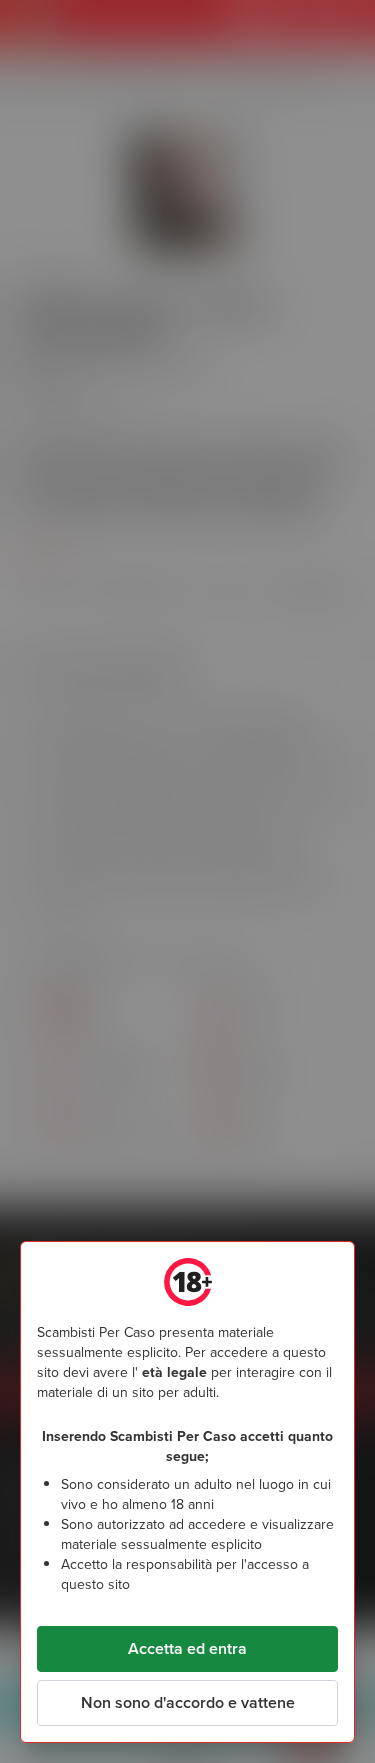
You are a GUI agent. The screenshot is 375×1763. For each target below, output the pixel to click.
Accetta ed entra (187, 1648)
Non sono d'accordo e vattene (188, 1702)
